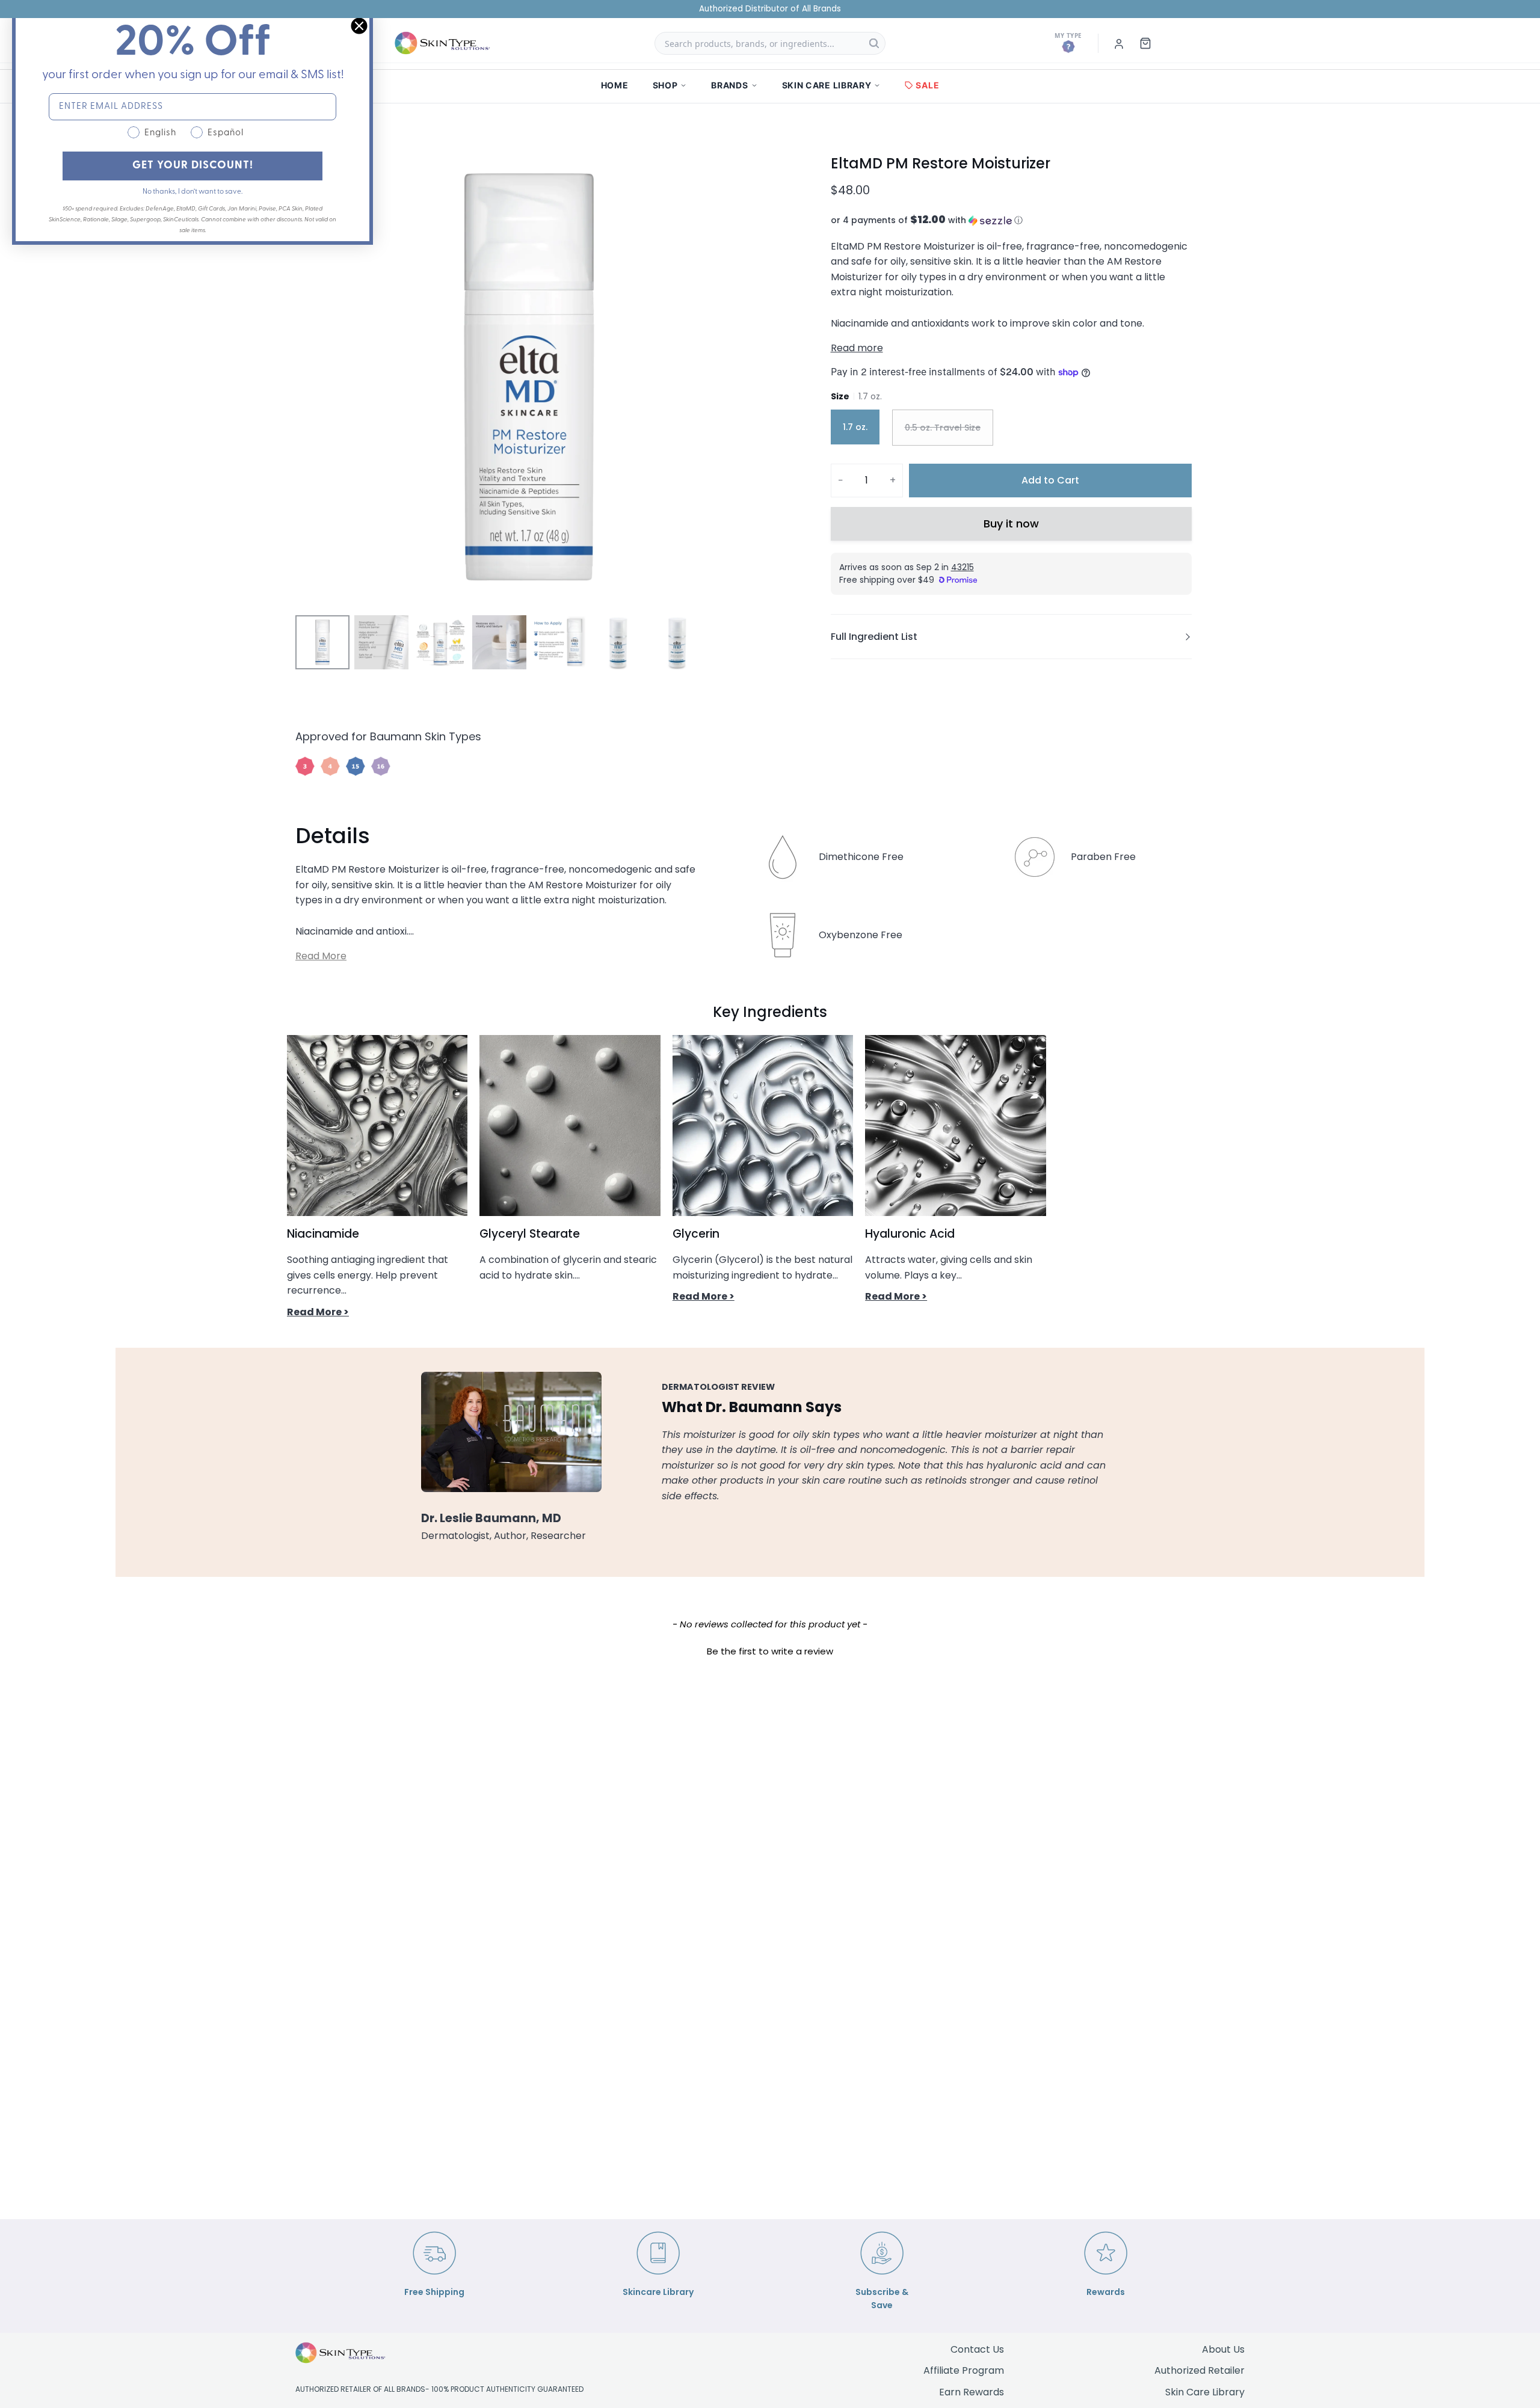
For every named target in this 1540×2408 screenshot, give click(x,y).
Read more (857, 348)
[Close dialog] (359, 26)
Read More (321, 956)
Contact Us (977, 2349)
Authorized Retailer (1200, 2370)
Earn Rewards (972, 2392)
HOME (615, 85)
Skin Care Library (1205, 2392)
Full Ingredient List (874, 637)
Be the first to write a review (770, 1651)
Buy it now (1011, 524)
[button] (1011, 220)
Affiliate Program (964, 2370)
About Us (1223, 2349)
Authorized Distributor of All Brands (770, 9)
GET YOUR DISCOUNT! (193, 166)
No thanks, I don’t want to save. (192, 192)
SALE (927, 85)
